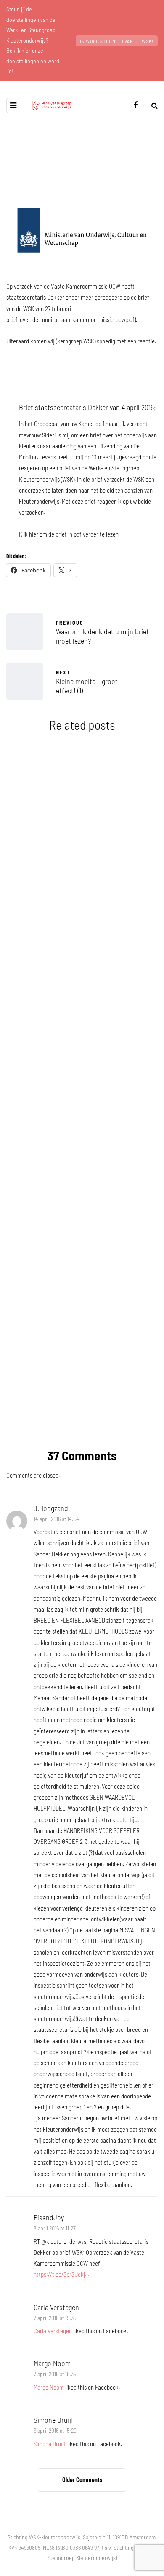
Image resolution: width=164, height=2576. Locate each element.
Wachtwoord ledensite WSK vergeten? (82, 1021)
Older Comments (82, 2480)
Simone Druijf (54, 2420)
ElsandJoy (49, 2217)
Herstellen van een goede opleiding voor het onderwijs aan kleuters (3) (82, 1309)
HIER (73, 1393)
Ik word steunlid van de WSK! (117, 41)
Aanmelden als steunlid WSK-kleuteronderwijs (82, 1162)
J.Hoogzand (51, 1508)
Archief (32, 809)
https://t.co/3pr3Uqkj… (61, 2274)
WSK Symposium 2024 (82, 887)
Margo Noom (52, 2363)
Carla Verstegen (56, 2307)
